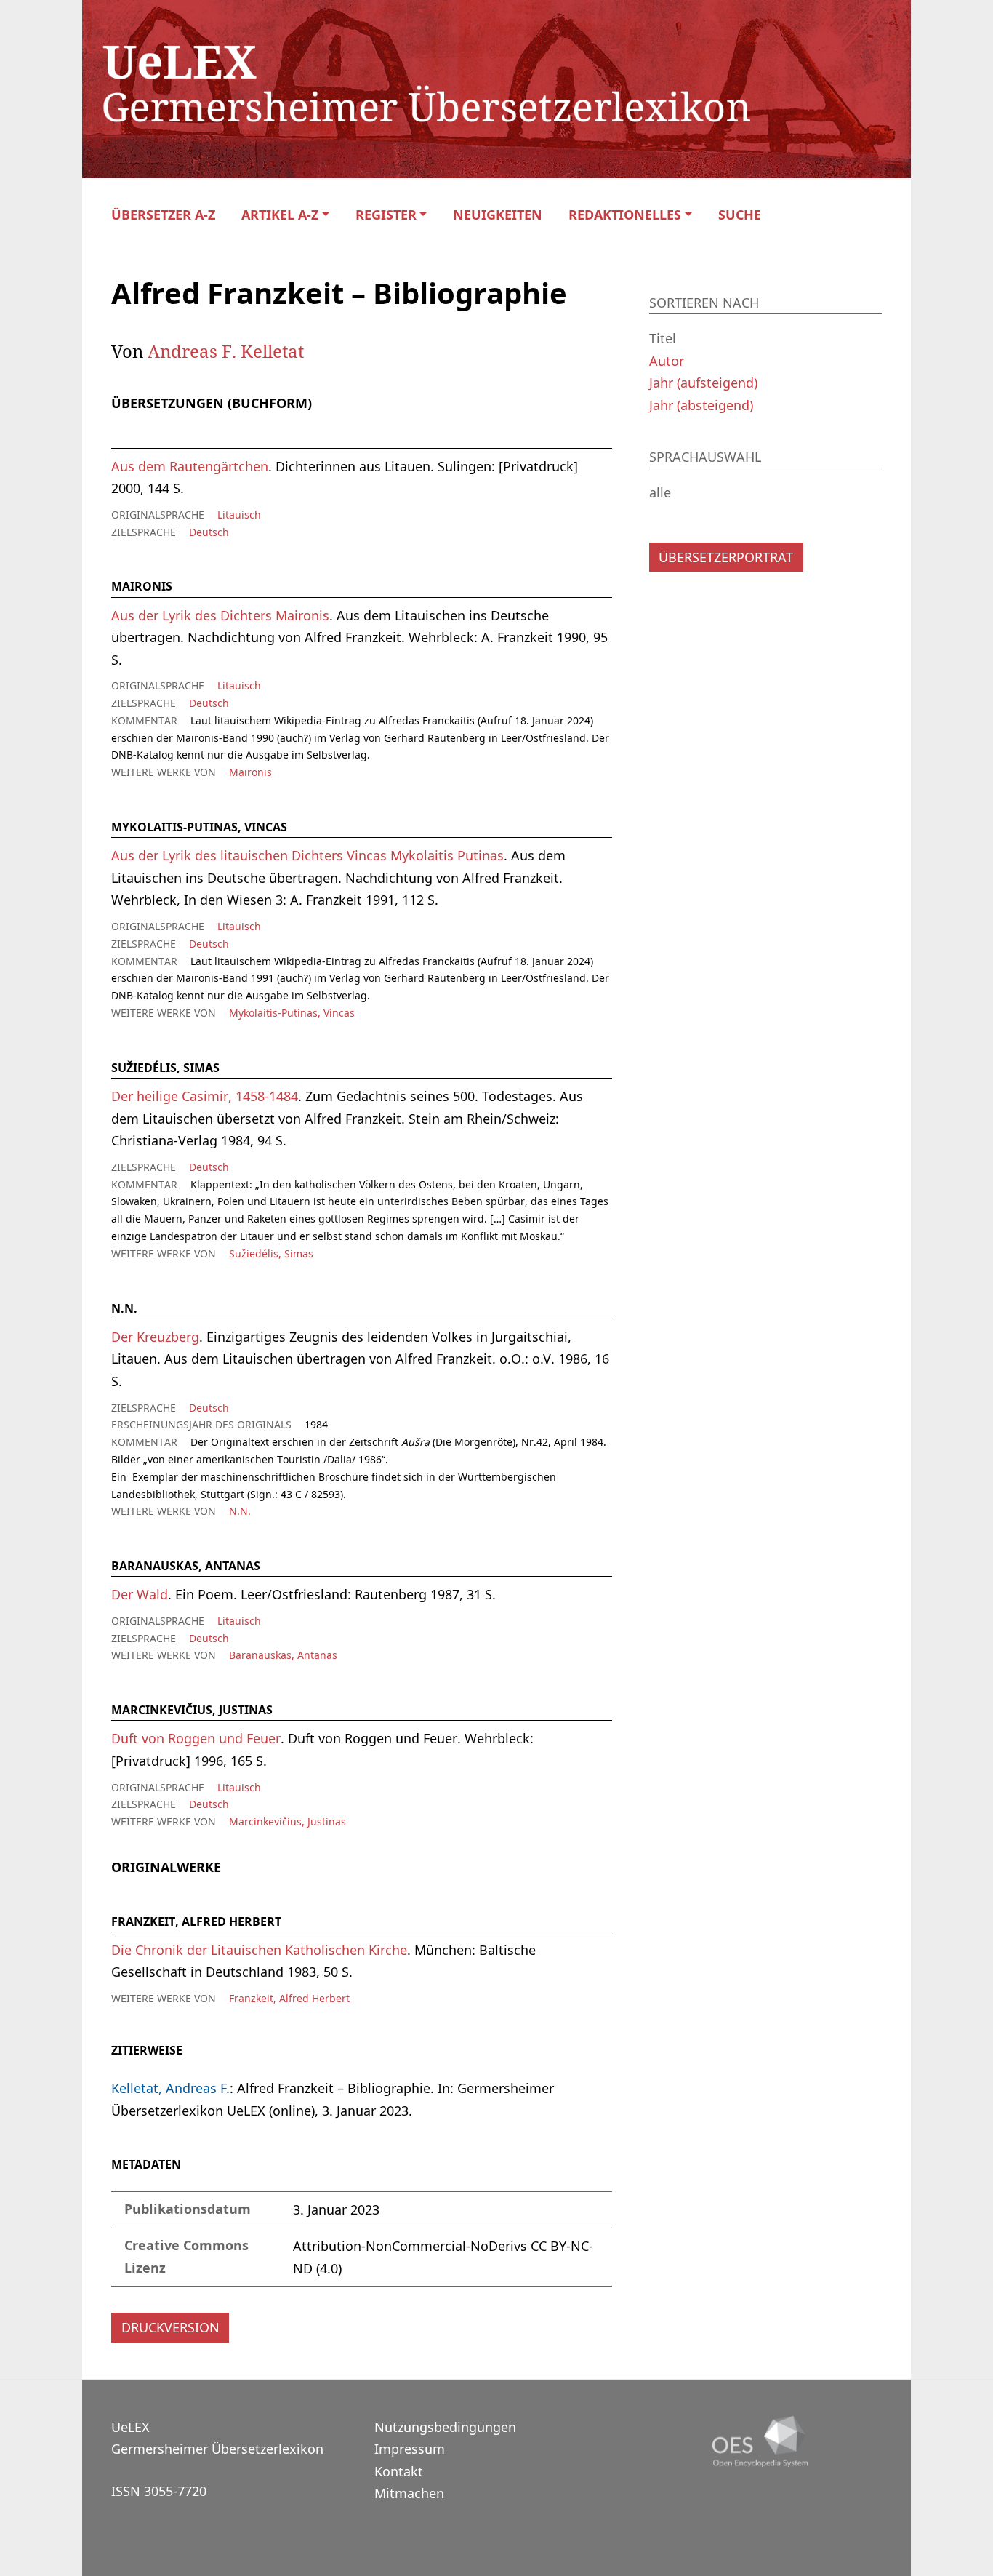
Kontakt (399, 2471)
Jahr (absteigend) (701, 405)
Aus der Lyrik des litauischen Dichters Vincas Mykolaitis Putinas (307, 855)
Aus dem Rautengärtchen (190, 466)
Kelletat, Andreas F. (170, 2088)
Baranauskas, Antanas (283, 1655)
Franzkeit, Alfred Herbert (289, 1998)
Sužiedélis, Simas (271, 1253)
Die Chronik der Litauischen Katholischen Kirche (259, 1950)
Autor (667, 361)
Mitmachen (409, 2493)
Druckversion (170, 2327)
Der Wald (140, 1594)
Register (386, 215)
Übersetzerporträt (726, 557)
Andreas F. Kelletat (226, 351)
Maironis (250, 772)
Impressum (410, 2449)
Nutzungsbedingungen (445, 2427)
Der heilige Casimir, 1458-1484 (205, 1096)
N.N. (240, 1511)
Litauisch (239, 515)
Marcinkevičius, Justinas (288, 1821)
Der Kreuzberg (155, 1337)
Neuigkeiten (498, 215)
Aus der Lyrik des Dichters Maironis (220, 615)
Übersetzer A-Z (163, 215)
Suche (740, 215)
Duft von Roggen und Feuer (196, 1738)
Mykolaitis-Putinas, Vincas (292, 1013)
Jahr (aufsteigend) (703, 383)
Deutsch (209, 532)
